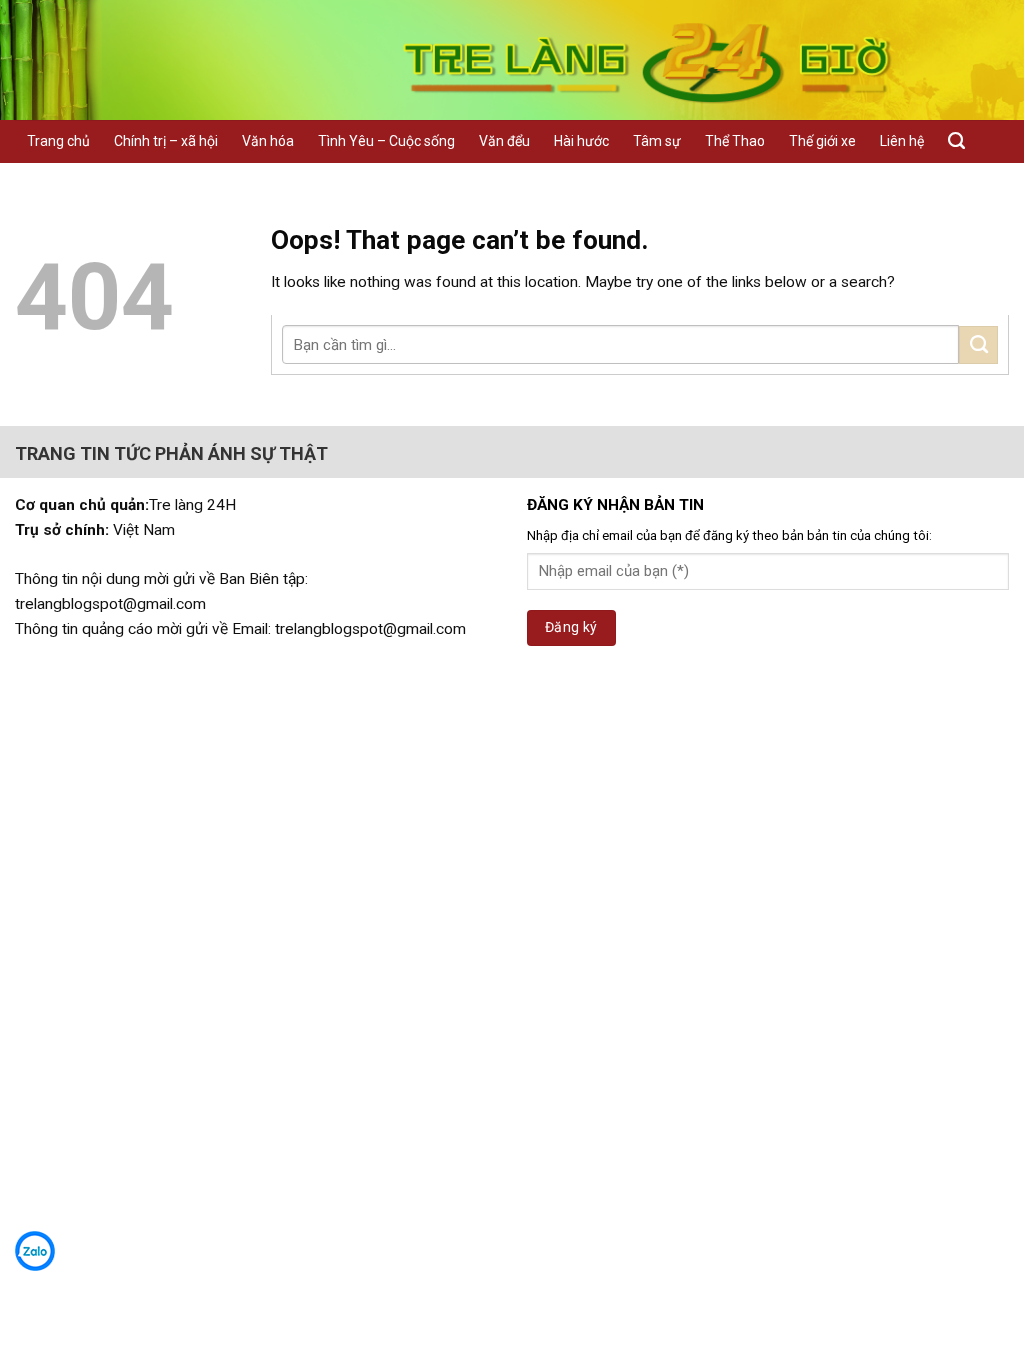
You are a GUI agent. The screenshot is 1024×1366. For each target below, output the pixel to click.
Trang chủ (58, 141)
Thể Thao (735, 141)
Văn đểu (504, 141)
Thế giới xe (822, 141)
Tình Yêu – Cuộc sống (386, 141)
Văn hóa (268, 141)
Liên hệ (902, 141)
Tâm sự (657, 141)
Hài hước (581, 141)
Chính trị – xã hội (166, 141)
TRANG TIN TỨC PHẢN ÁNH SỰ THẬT (171, 453)
